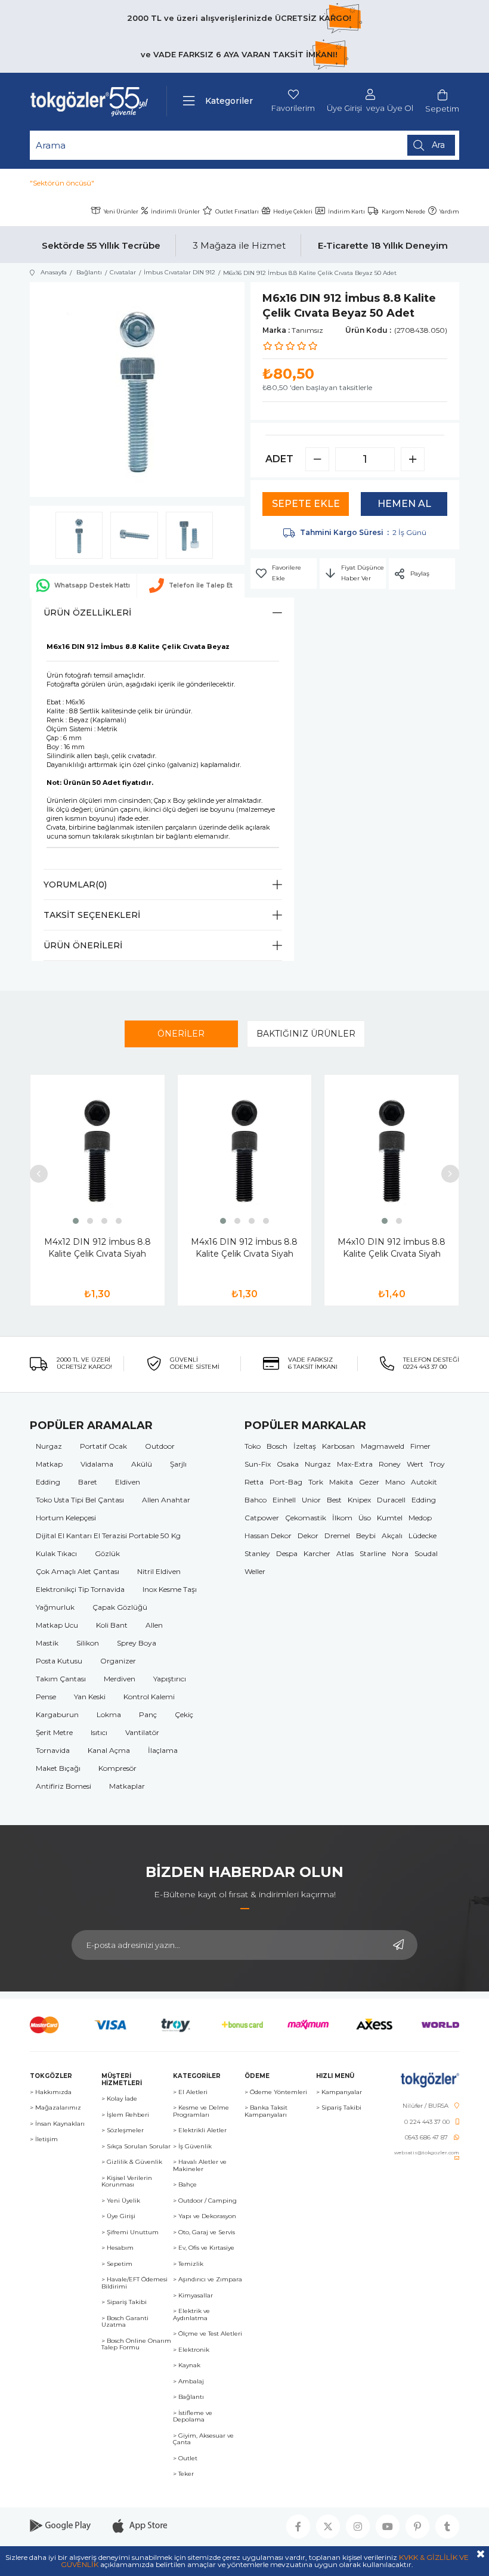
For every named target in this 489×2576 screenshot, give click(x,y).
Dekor (308, 1536)
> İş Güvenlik (192, 2147)
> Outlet (185, 2459)
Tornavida (53, 1750)
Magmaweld (383, 1446)
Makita (341, 1482)
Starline (373, 1553)
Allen (154, 1625)
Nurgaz (49, 1446)
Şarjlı (178, 1464)
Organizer (118, 1661)
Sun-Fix (258, 1464)
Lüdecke (423, 1536)
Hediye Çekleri (293, 211)
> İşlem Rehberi (125, 2115)
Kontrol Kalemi (149, 1697)
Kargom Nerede (403, 211)
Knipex (359, 1500)
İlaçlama (163, 1750)
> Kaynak (187, 2365)
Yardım (449, 211)
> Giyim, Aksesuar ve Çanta (203, 2439)
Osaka (288, 1464)
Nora (400, 1553)
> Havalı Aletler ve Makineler (200, 2165)
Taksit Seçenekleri (92, 915)
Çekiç (184, 1714)
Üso (365, 1518)
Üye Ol (400, 108)
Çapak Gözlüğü (120, 1607)
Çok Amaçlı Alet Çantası (78, 1571)
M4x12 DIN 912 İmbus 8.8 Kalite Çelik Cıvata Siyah (98, 1248)
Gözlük (107, 1553)
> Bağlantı (188, 2397)
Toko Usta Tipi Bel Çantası (80, 1500)
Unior (311, 1500)
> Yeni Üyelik (121, 2201)
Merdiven (120, 1679)
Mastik (47, 1643)
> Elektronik (191, 2350)
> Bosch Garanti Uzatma (125, 2322)
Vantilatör (142, 1732)
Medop (420, 1518)
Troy (437, 1464)
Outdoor (160, 1446)
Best (334, 1500)
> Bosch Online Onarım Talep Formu (136, 2344)
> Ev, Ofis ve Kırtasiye (204, 2248)
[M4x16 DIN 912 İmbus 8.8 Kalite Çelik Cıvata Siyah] (245, 1151)
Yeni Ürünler (121, 211)
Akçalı (392, 1536)
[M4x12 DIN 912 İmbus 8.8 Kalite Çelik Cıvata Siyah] (98, 1151)
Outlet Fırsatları (237, 211)
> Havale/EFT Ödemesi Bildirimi (134, 2283)
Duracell (391, 1500)
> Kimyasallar (193, 2296)
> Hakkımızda (51, 2092)
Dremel (337, 1536)
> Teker (183, 2474)
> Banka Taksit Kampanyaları (266, 2111)
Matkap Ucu (57, 1625)
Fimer (420, 1446)
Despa (287, 1553)
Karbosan (338, 1446)
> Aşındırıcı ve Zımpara (208, 2280)
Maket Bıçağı (58, 1768)
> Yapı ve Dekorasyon (205, 2216)
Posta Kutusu (59, 1661)
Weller (255, 1571)
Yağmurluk (55, 1607)
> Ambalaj (188, 2382)
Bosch (277, 1446)
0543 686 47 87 (426, 2138)
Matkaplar (127, 1786)
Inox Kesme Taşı (170, 1589)
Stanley (257, 1553)
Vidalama (97, 1464)
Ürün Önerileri (83, 945)
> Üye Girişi (118, 2216)
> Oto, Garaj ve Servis (204, 2232)
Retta (254, 1482)
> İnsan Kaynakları (57, 2124)
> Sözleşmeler (123, 2130)
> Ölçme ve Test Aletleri (208, 2334)
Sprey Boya (137, 1643)
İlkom (342, 1518)
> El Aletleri (190, 2092)
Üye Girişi (344, 108)
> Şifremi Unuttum (130, 2232)
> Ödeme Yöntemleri (276, 2092)
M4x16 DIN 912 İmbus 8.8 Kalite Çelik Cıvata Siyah (244, 1248)
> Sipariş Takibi (124, 2302)
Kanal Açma (109, 1750)
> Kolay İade (119, 2099)
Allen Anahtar (166, 1500)
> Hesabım (117, 2248)
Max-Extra (355, 1464)
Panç (148, 1714)
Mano (395, 1482)
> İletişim (44, 2139)
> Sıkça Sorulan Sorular (136, 2147)
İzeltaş (305, 1446)
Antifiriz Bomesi (64, 1786)
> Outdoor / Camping (205, 2201)
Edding (48, 1482)
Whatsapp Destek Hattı (92, 585)
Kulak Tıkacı (56, 1553)
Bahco (256, 1500)
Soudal (426, 1553)
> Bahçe (185, 2185)
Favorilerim (293, 108)
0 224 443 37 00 (427, 2122)
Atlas (345, 1553)
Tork (316, 1482)
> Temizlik (188, 2264)
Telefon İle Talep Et (201, 585)
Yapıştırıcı (170, 1679)
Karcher (317, 1553)
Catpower (262, 1518)
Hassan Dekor (268, 1536)
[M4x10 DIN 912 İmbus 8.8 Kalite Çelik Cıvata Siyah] (391, 1151)
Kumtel (390, 1518)
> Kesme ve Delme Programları (201, 2111)
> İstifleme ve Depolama (193, 2416)
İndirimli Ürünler (175, 211)
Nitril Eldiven (159, 1571)
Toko (253, 1446)
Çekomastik (306, 1518)
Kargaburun (57, 1714)
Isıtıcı (99, 1732)
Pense (46, 1697)
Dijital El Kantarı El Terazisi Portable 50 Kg (108, 1536)
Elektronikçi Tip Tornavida (80, 1589)
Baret (88, 1482)
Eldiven (128, 1482)
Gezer (369, 1482)
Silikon (88, 1643)
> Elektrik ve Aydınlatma (191, 2314)
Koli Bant (112, 1625)
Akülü (142, 1464)
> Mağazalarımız (55, 2108)
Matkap (49, 1464)
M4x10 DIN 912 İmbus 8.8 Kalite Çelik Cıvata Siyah (391, 1248)
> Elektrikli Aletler (200, 2130)
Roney (390, 1464)
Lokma (109, 1714)
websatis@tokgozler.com (427, 2153)
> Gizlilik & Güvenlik (132, 2162)
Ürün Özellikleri (87, 613)
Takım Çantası (61, 1679)
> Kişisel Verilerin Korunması (127, 2181)
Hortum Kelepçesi (66, 1518)
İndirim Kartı (346, 211)
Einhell (284, 1500)
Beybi (366, 1536)
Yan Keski (90, 1697)
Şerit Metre (54, 1732)
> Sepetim (117, 2264)
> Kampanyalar (339, 2092)
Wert (415, 1464)
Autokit (424, 1482)
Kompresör (117, 1768)
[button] (76, 1221)
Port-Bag (286, 1482)
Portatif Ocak (103, 1446)
